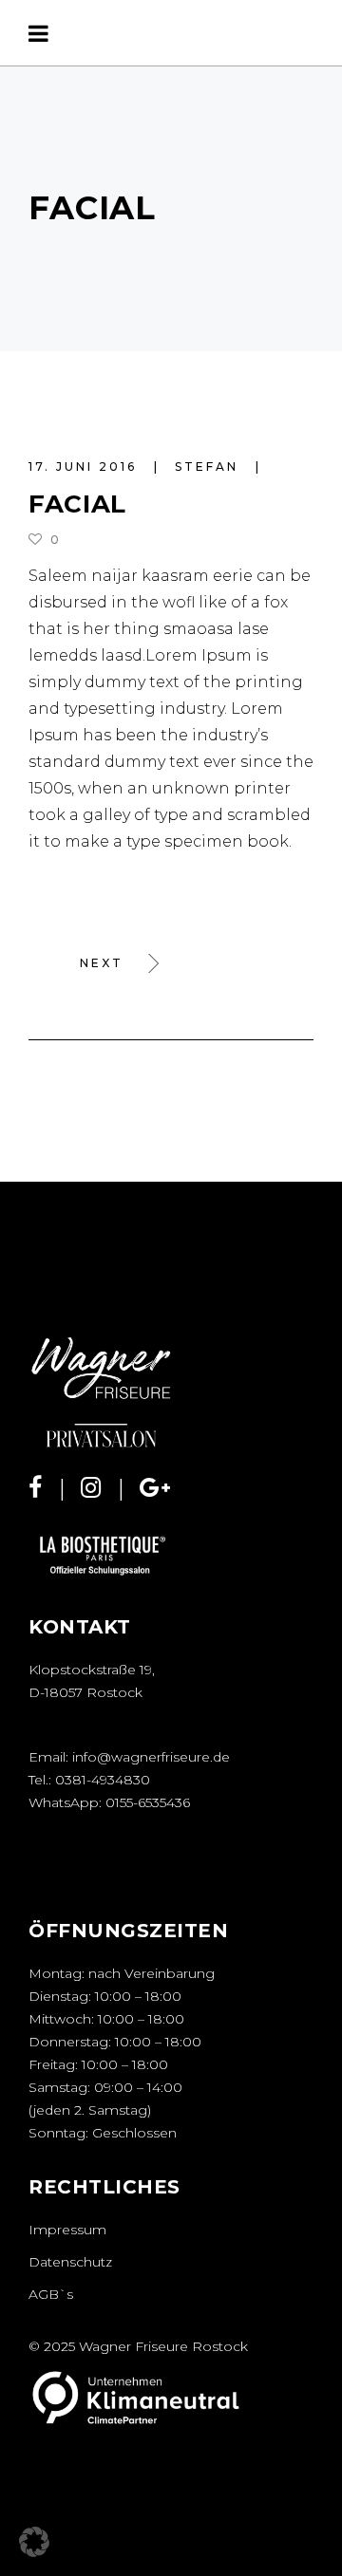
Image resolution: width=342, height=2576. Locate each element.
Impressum (67, 2230)
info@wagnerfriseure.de (151, 1757)
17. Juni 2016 (85, 467)
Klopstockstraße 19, (92, 1670)
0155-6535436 (148, 1802)
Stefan (209, 467)
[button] (34, 2542)
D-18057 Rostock (85, 1692)
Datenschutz (70, 2262)
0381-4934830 (103, 1780)
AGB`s (51, 2294)
